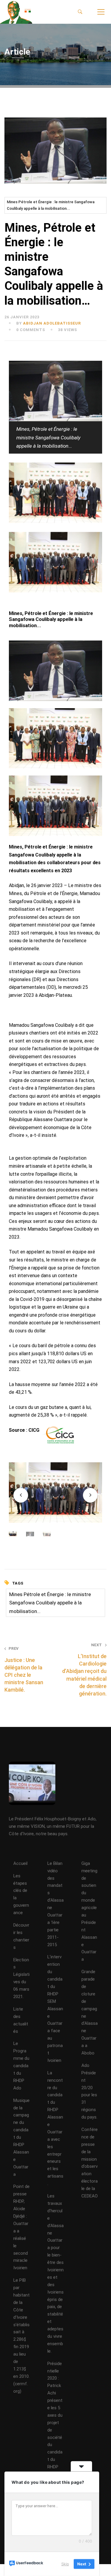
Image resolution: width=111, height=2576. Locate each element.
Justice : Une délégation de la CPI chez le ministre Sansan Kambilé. (24, 1670)
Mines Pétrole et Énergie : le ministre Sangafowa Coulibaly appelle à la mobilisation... (51, 205)
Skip (65, 2564)
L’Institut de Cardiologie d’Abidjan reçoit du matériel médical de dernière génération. (84, 1670)
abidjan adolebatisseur (52, 323)
